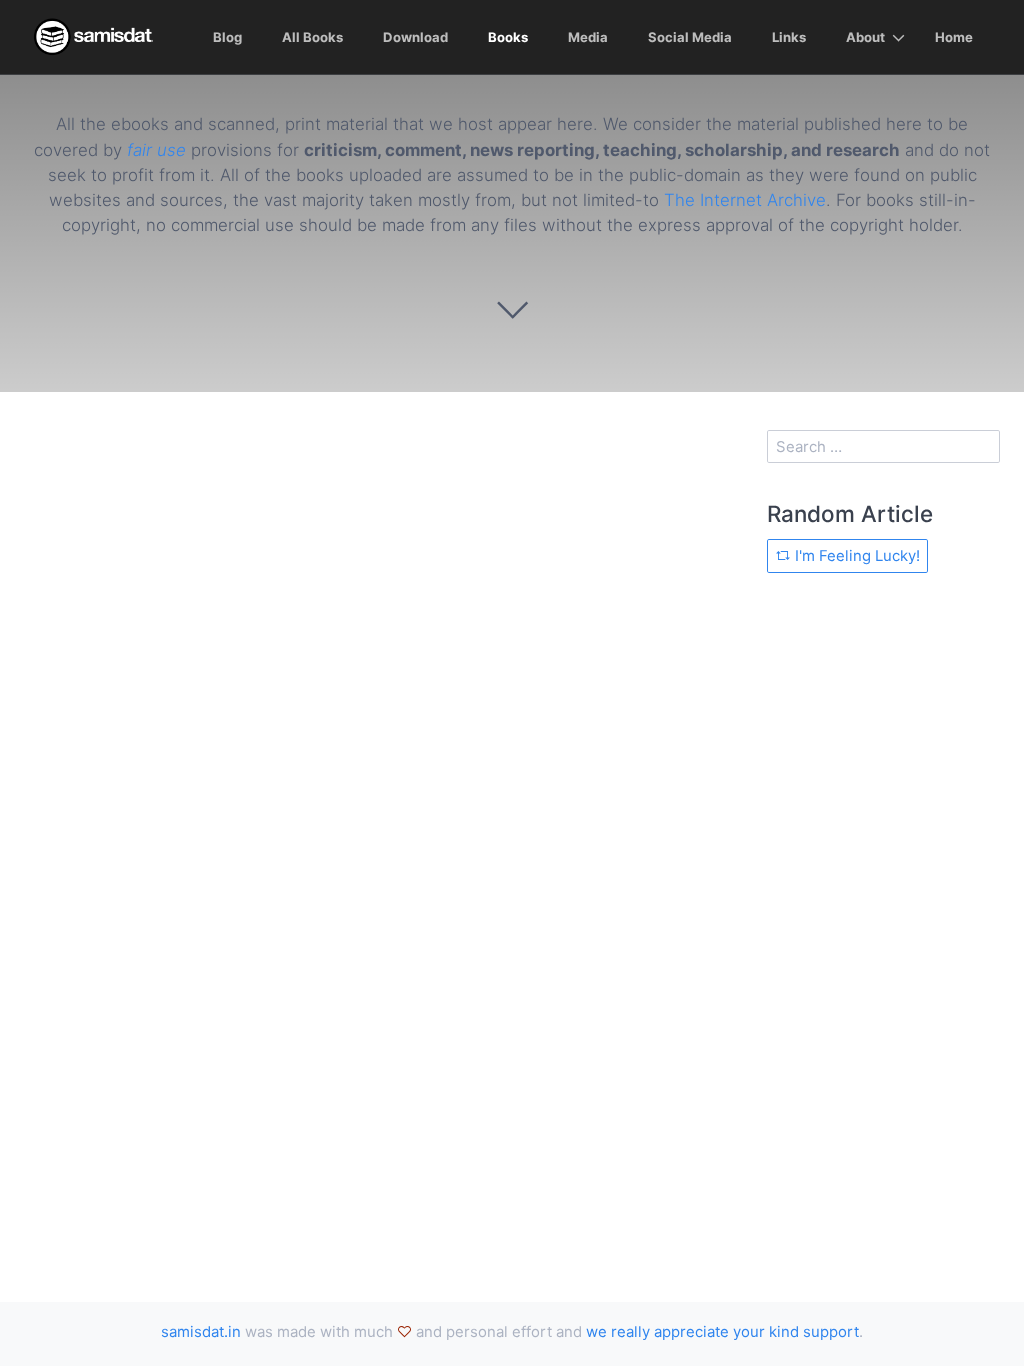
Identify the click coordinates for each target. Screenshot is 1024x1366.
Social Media (690, 37)
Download (415, 37)
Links (789, 37)
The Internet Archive (745, 200)
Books (508, 37)
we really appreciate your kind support (722, 1331)
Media (588, 37)
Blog (227, 37)
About (865, 37)
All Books (312, 37)
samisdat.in (201, 1331)
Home (954, 37)
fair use (156, 150)
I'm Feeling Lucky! (855, 555)
